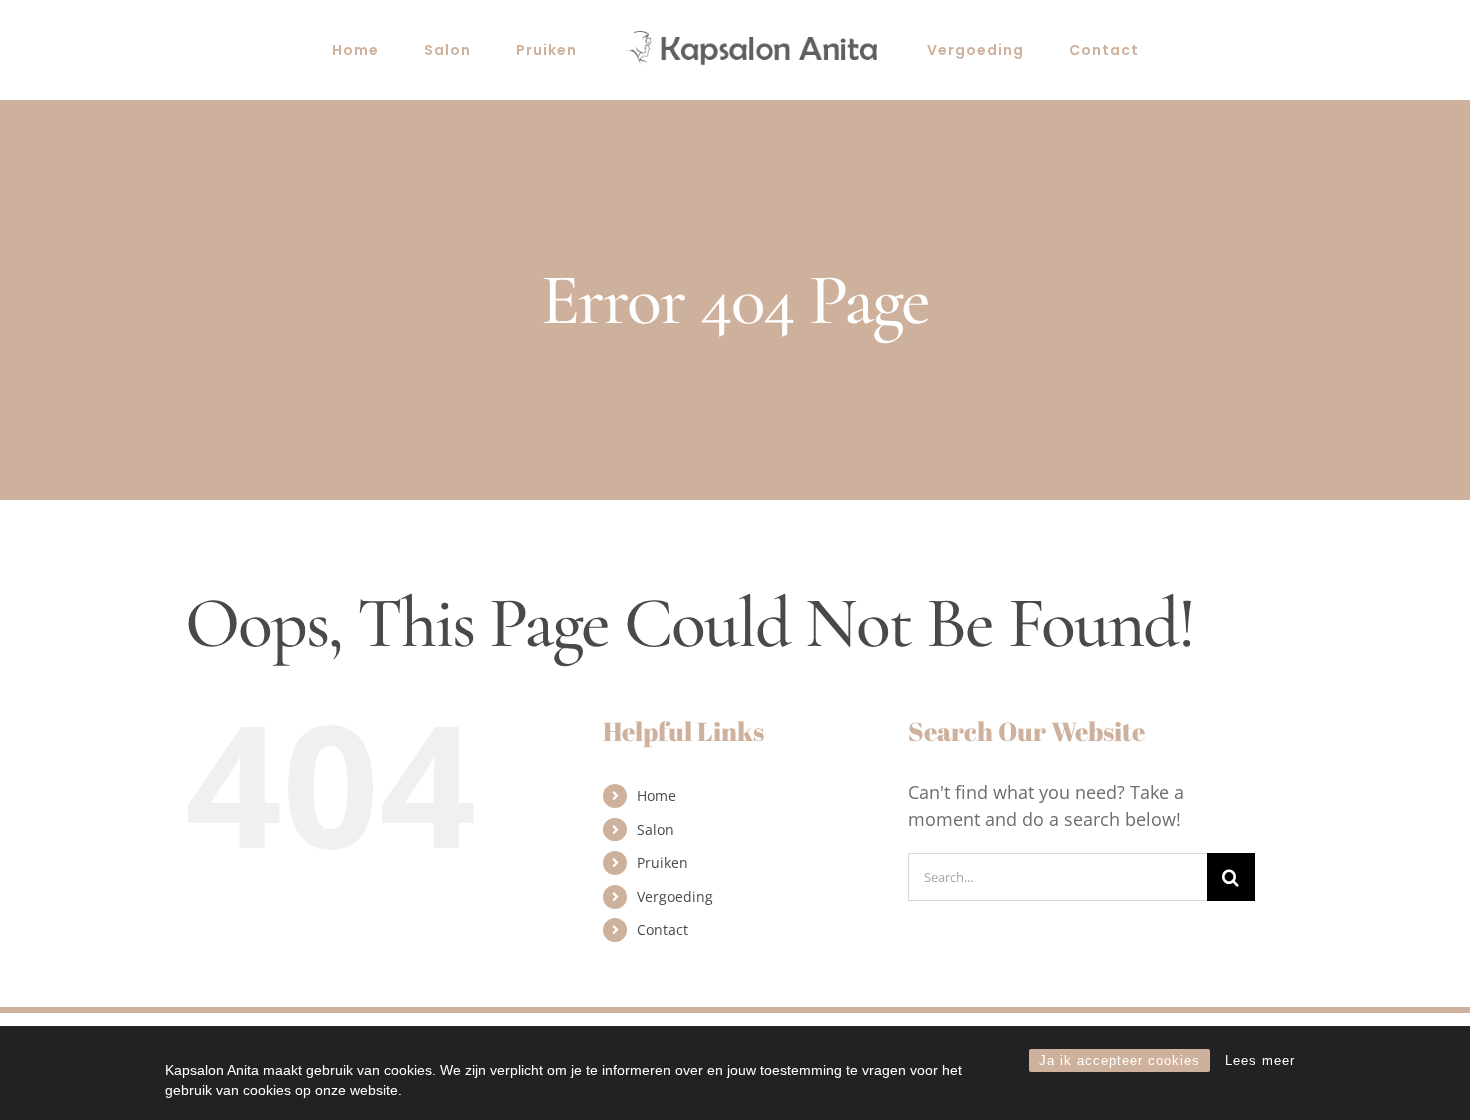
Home (656, 795)
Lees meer (1260, 1060)
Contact (662, 929)
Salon (655, 829)
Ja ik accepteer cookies (1119, 1060)
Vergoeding (675, 896)
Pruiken (662, 862)
